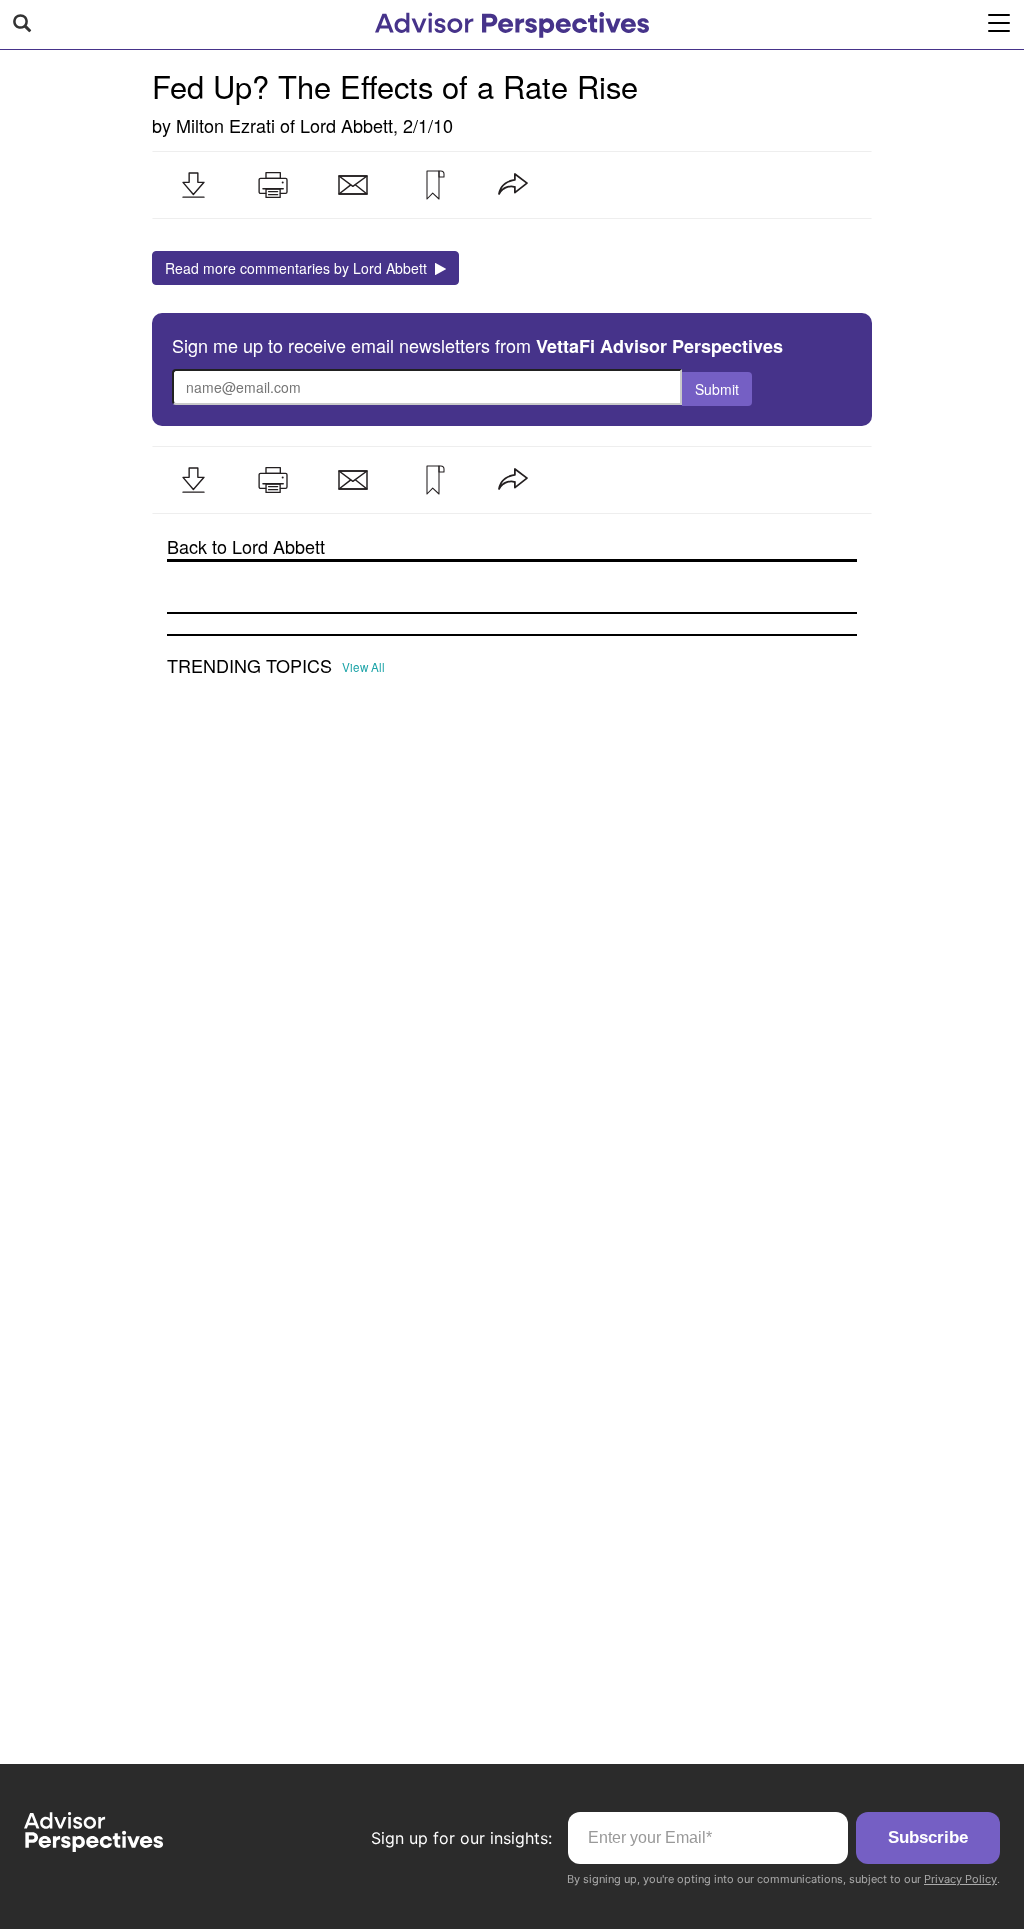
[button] (193, 185)
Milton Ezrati (225, 125)
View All (363, 667)
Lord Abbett (346, 125)
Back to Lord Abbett (246, 546)
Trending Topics (249, 666)
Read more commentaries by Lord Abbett (300, 268)
